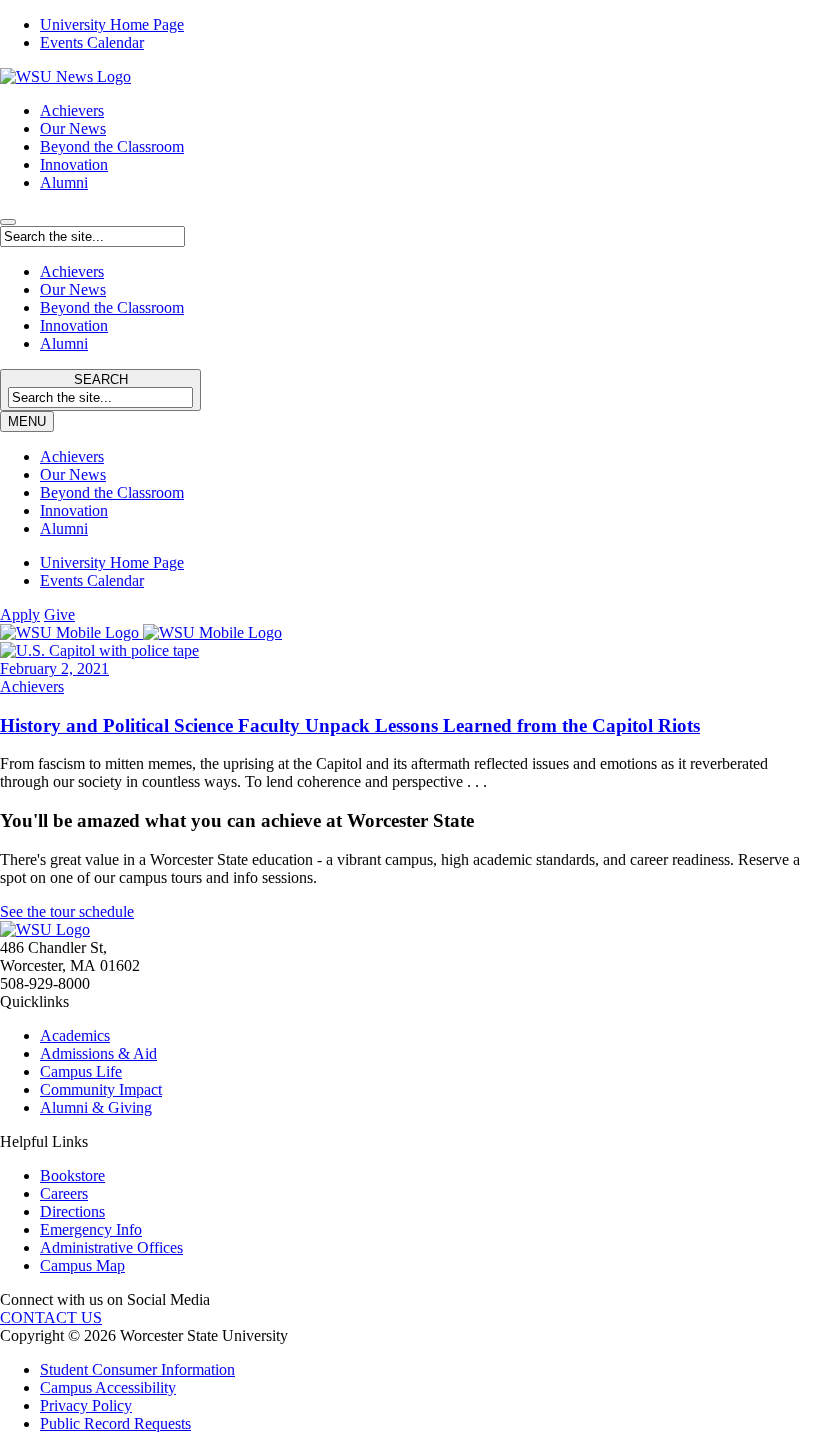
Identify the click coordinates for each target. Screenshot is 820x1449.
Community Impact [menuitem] (101, 1089)
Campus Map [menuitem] (82, 1265)
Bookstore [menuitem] (72, 1175)
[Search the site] (8, 222)
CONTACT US (51, 1317)
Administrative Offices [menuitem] (111, 1247)
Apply (20, 614)
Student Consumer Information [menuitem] (137, 1369)
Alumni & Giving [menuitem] (96, 1107)
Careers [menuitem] (64, 1193)
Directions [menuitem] (72, 1211)
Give (59, 614)
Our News (73, 128)
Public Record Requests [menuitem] (115, 1423)
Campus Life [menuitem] (81, 1071)
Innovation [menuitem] (74, 510)
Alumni (64, 182)
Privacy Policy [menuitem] (86, 1405)
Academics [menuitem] (75, 1035)
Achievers (72, 110)
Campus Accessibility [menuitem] (108, 1387)
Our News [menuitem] (73, 474)
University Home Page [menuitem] (112, 24)
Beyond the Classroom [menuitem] (112, 492)
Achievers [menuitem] (72, 456)
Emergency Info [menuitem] (91, 1229)
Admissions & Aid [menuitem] (98, 1053)
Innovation (74, 164)
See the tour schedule (67, 911)
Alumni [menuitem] (64, 528)
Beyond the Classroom (112, 146)
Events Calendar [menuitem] (92, 42)
